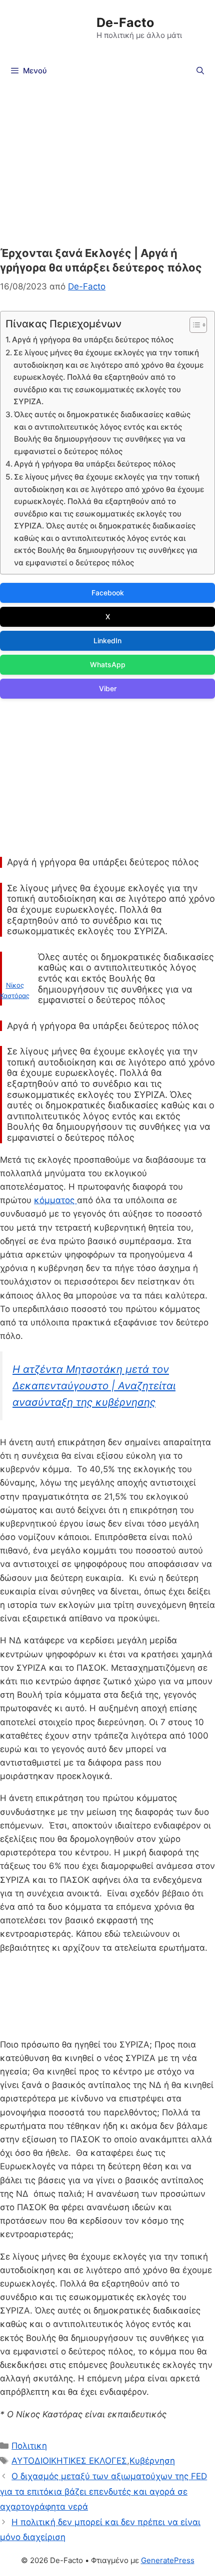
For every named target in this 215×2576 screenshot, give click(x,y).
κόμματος (55, 1200)
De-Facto (125, 22)
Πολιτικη (29, 2446)
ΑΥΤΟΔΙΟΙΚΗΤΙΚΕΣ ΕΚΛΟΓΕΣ (69, 2461)
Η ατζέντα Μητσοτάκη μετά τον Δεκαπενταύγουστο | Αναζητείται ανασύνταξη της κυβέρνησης (94, 1385)
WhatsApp (108, 664)
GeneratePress (168, 2560)
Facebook (108, 593)
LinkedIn (107, 641)
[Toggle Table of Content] (193, 325)
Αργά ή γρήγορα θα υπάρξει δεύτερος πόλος (94, 340)
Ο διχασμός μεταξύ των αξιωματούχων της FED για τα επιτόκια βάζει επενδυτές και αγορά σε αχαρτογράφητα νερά (103, 2491)
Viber (108, 688)
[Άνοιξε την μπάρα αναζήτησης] (200, 71)
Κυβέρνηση (152, 2461)
